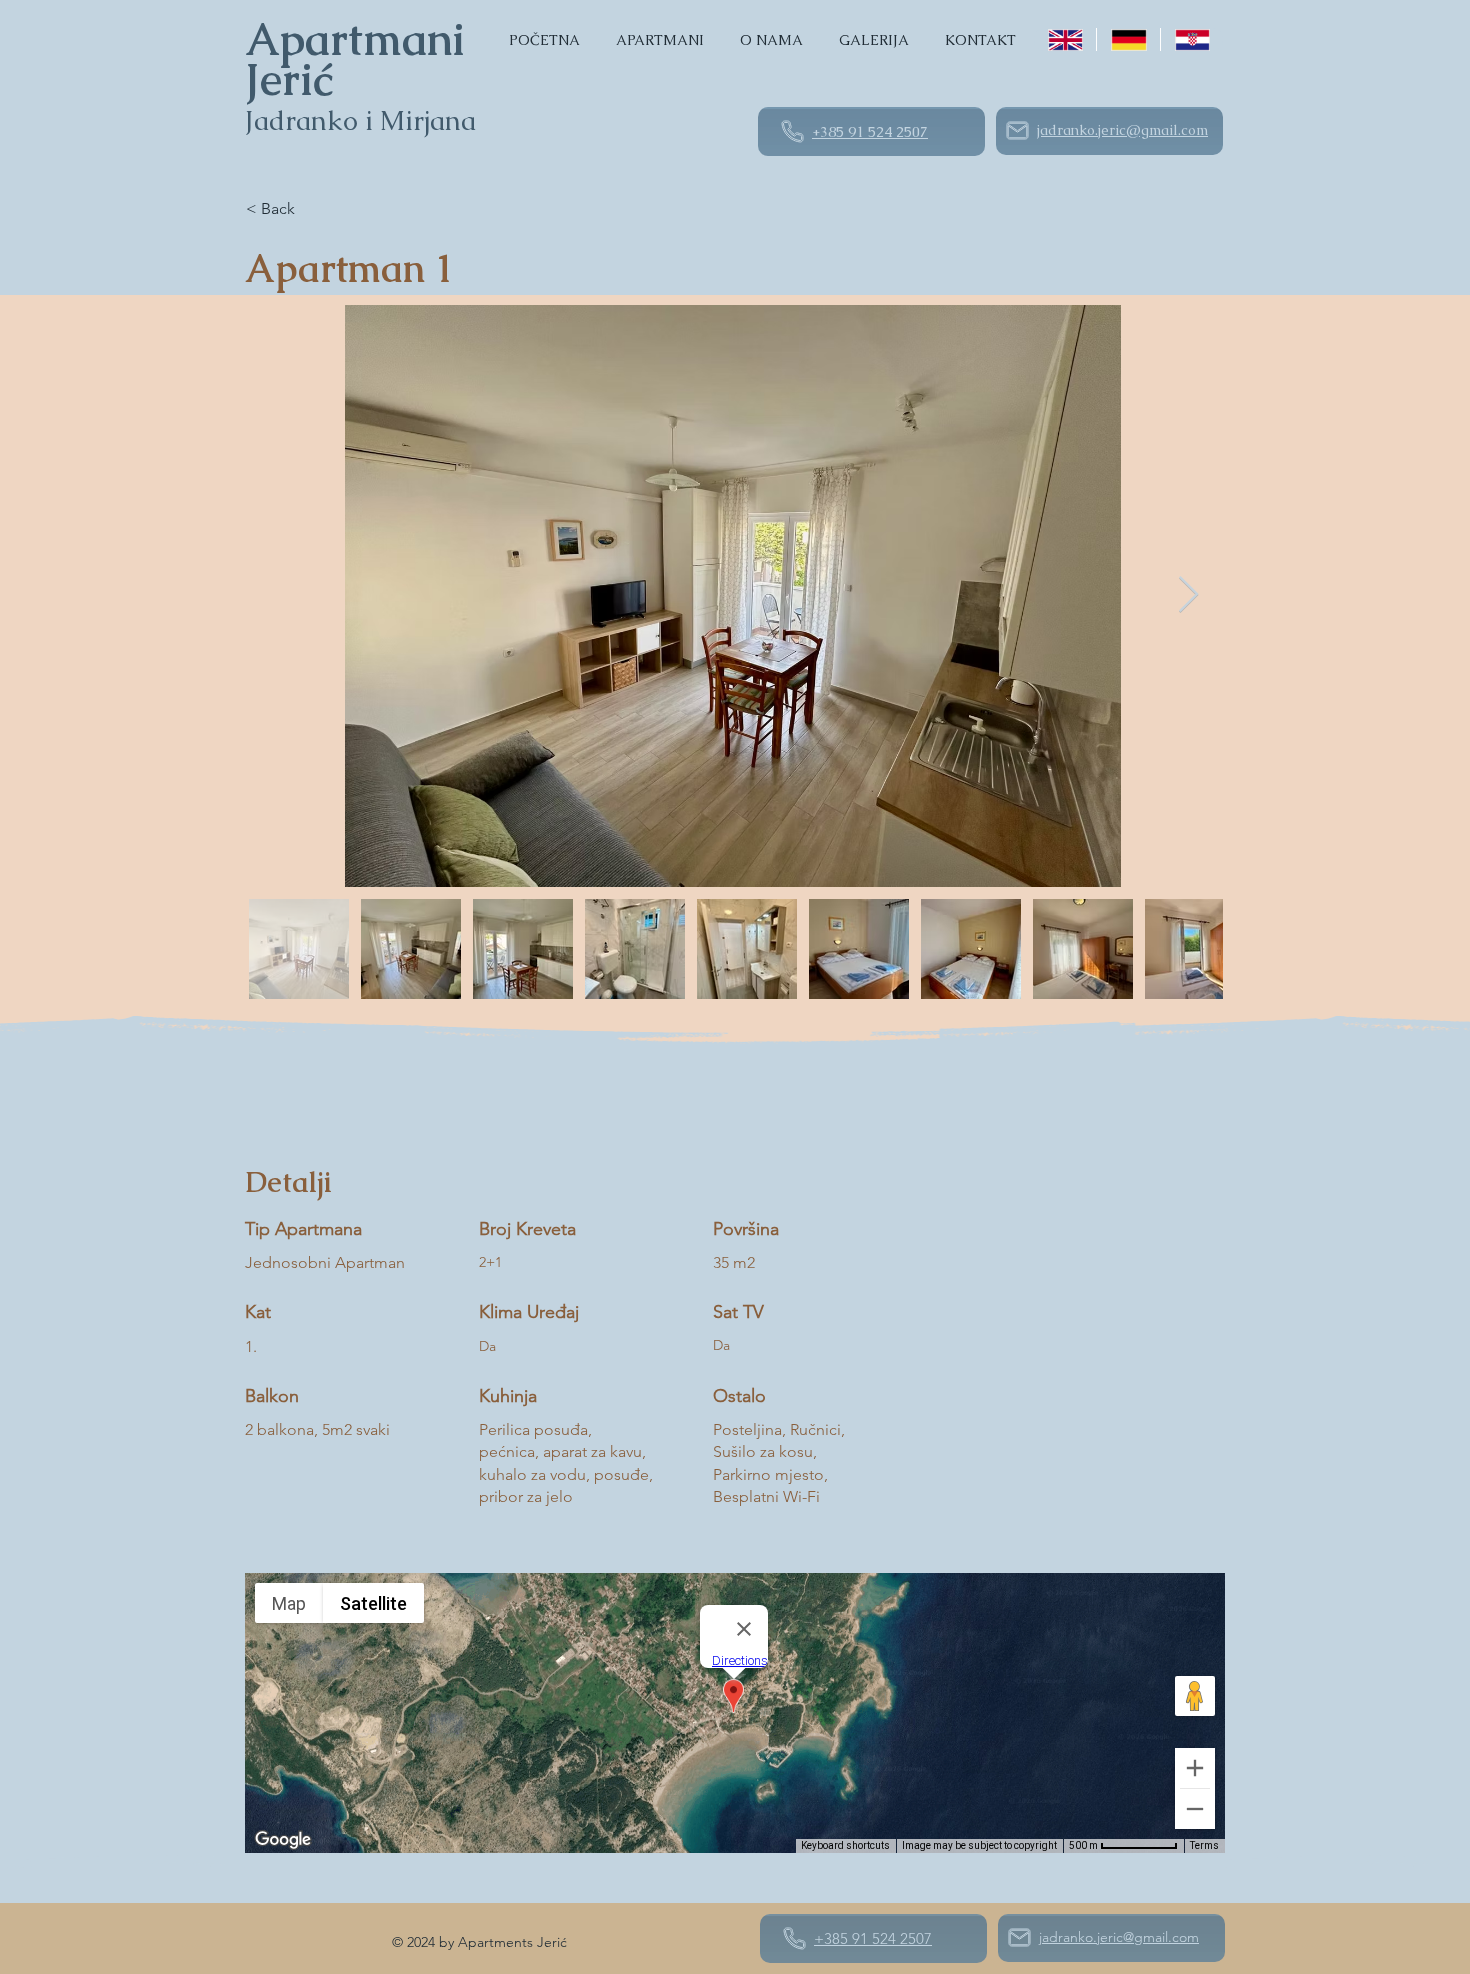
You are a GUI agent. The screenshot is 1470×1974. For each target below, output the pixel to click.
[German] (1127, 39)
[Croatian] (1191, 39)
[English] (1065, 39)
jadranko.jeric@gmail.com (1122, 130)
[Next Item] (1188, 595)
